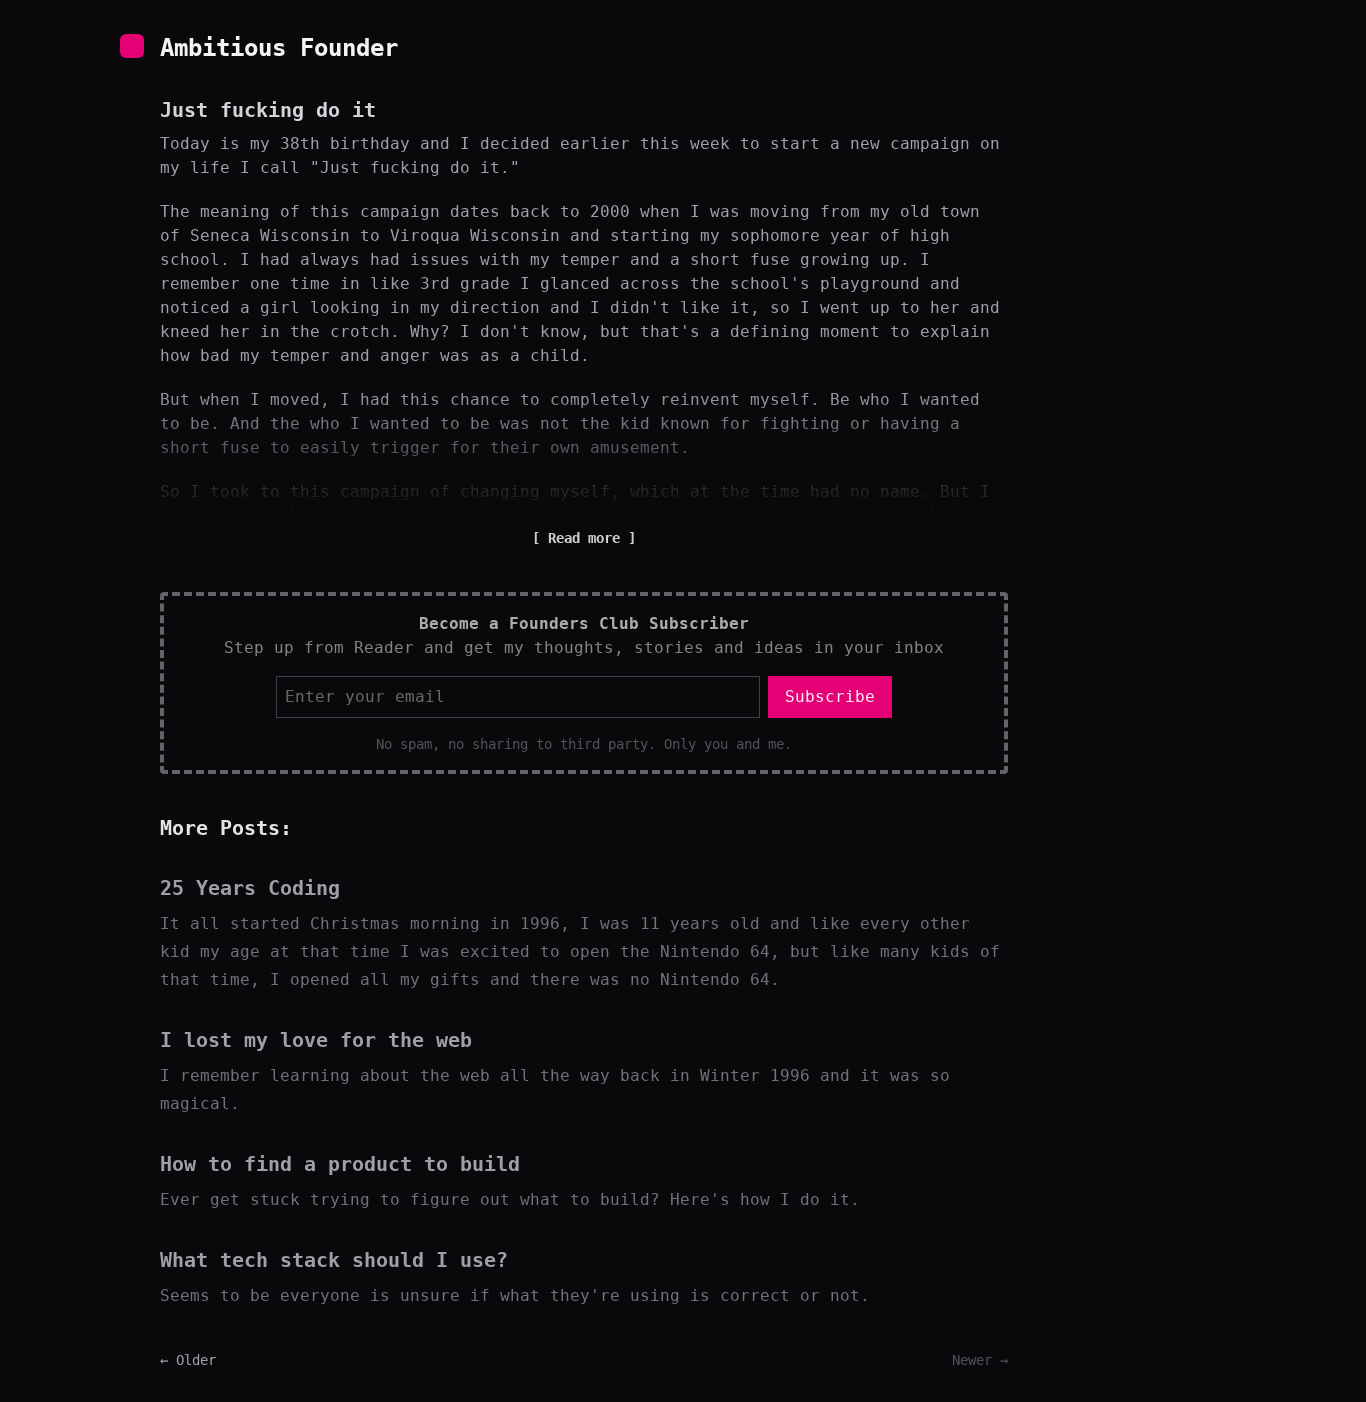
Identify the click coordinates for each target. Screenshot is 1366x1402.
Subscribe (830, 696)
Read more (584, 538)
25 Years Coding (250, 888)
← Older (188, 1360)
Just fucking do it (268, 110)
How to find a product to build (340, 1164)
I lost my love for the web (316, 1040)
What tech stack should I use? (334, 1260)
